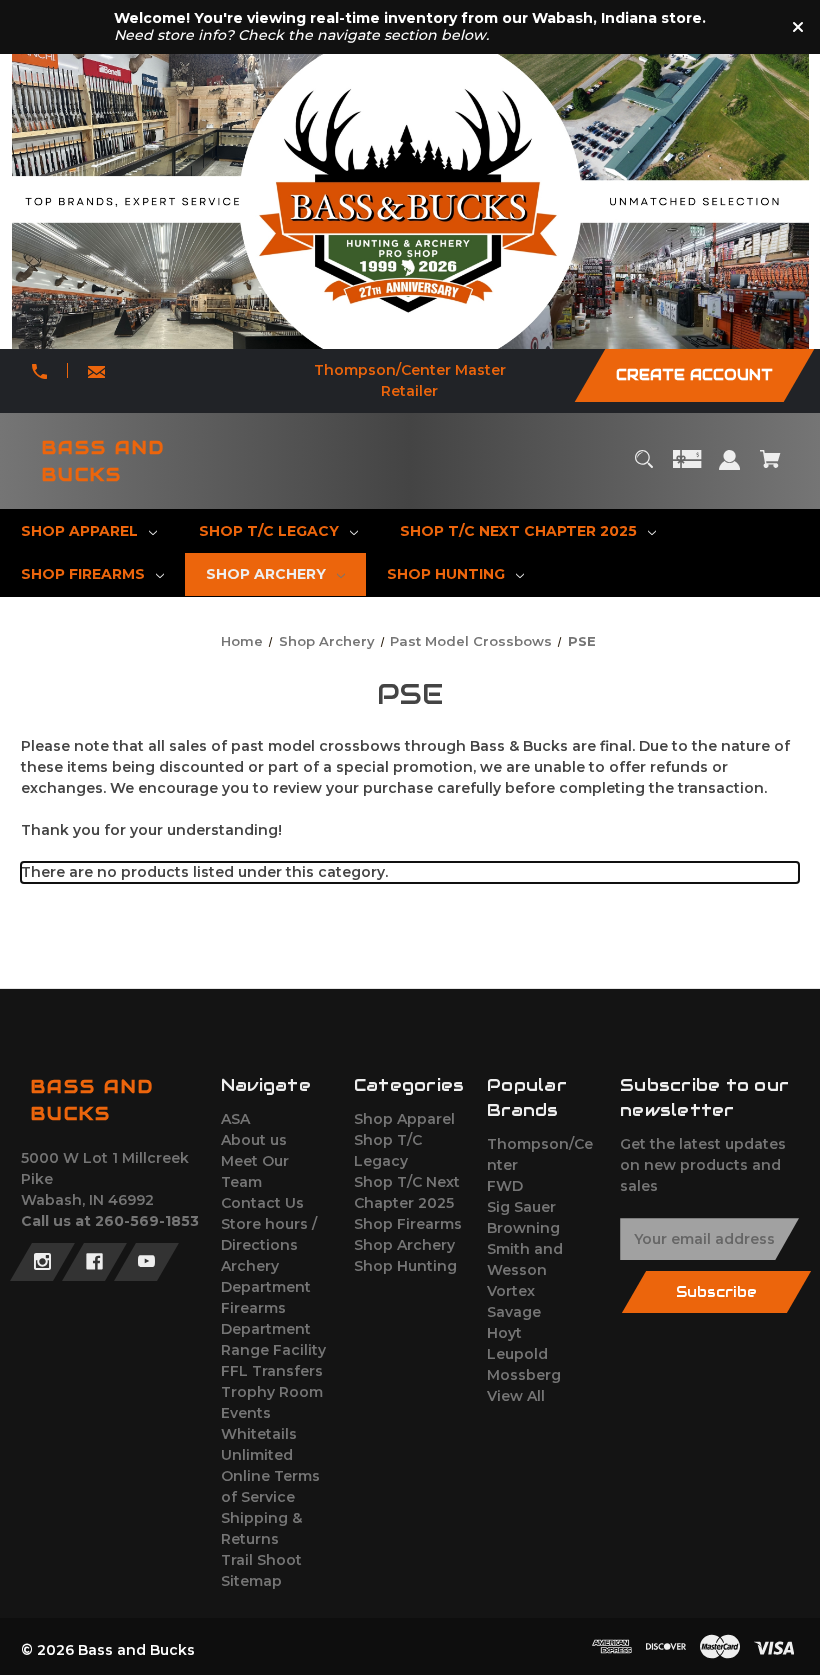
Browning (523, 1228)
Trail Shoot (261, 1560)
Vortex (511, 1291)
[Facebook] (94, 1262)
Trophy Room (272, 1392)
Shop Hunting (405, 1266)
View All (516, 1396)
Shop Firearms (408, 1224)
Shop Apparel (404, 1119)
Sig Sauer (521, 1207)
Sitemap (251, 1581)
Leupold (517, 1354)
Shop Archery (404, 1245)
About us (254, 1140)
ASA (235, 1119)
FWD (505, 1186)
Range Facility (273, 1350)
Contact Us (262, 1203)
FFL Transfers (272, 1371)
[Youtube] (146, 1262)
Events (246, 1413)
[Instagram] (42, 1262)
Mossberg (524, 1375)
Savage (514, 1312)
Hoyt (504, 1333)
